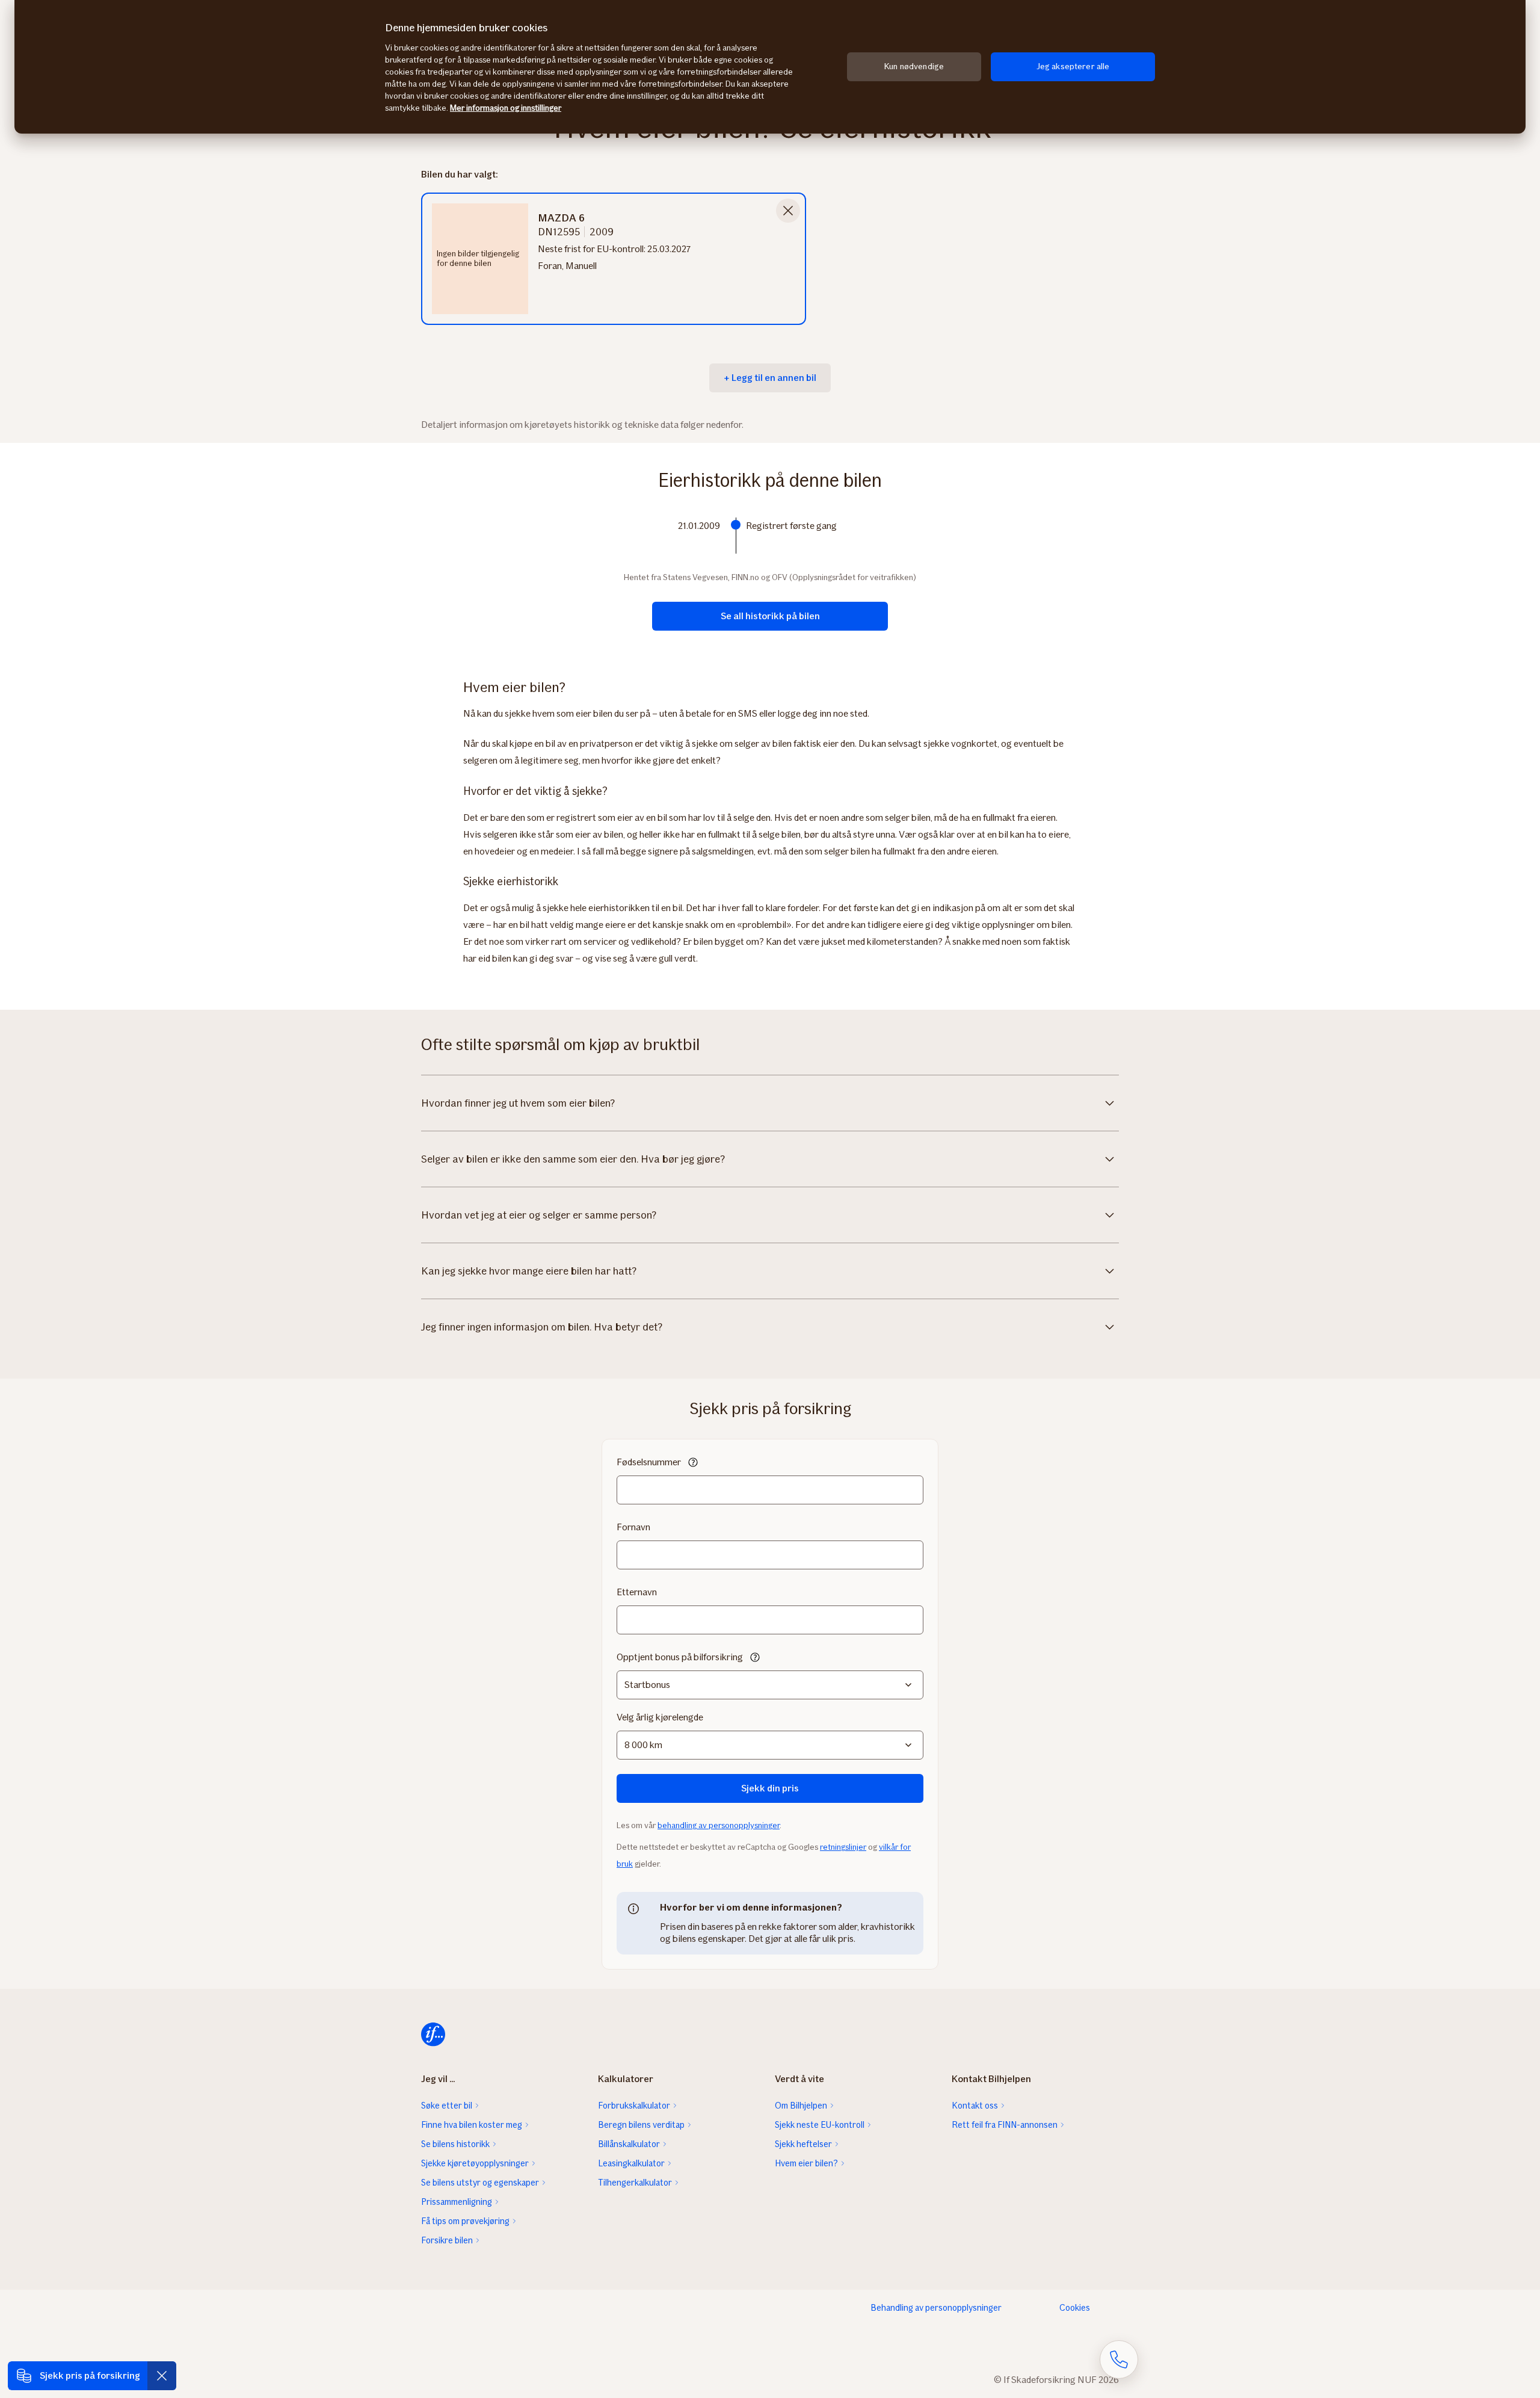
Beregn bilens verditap (641, 2125)
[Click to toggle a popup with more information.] (693, 1463)
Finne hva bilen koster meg (472, 2125)
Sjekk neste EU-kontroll (820, 2125)
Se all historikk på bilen (770, 616)
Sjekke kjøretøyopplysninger (475, 2163)
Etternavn (637, 1592)
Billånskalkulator (629, 2144)
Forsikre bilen (447, 2240)
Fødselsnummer (649, 1462)
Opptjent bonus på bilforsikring (680, 1657)
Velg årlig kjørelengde (660, 1717)
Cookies (1075, 2308)
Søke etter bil (447, 2106)
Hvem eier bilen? (806, 2163)
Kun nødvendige (914, 66)
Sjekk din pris (770, 1788)
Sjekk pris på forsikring (90, 2375)
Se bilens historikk (455, 2144)
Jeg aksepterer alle (1073, 66)
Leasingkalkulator (631, 2163)
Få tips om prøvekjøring (465, 2221)
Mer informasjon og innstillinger (506, 108)
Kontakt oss (975, 2106)
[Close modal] (788, 211)
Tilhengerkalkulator (635, 2183)
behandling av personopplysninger (719, 1825)
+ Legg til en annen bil (770, 378)
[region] (770, 67)
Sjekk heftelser (803, 2144)
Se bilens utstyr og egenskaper (480, 2183)
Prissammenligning (457, 2202)
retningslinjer (843, 1847)
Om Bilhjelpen (801, 2106)
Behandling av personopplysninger (936, 2308)
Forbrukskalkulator (634, 2106)
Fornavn (633, 1527)
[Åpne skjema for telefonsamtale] (1119, 2359)
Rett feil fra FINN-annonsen (1005, 2125)
